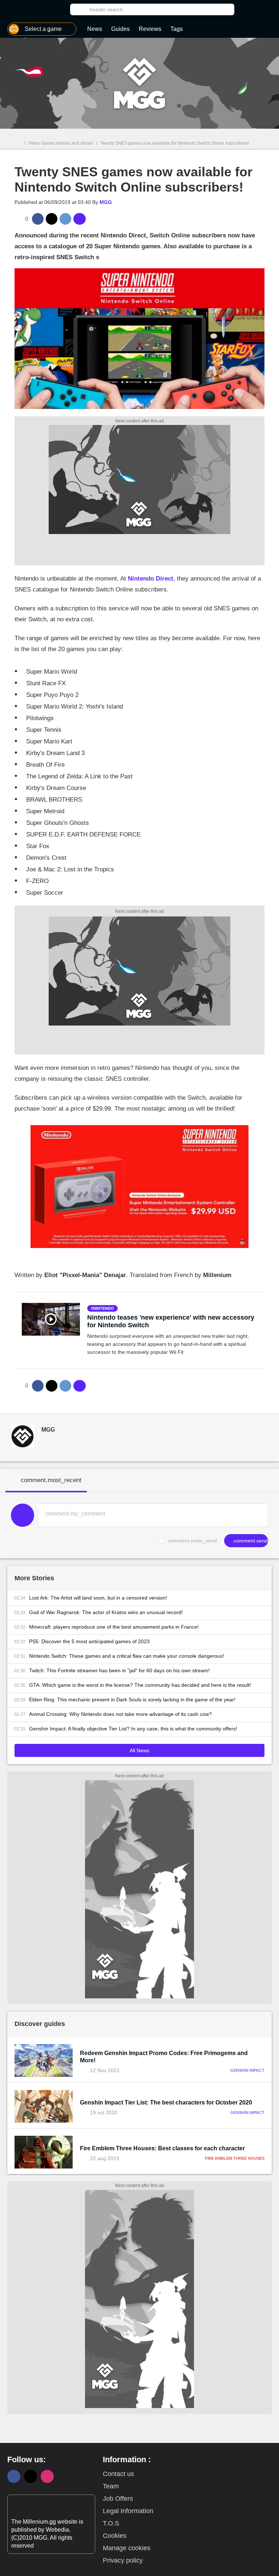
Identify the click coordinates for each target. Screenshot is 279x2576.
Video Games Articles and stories (61, 143)
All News (139, 1750)
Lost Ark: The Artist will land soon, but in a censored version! (98, 1598)
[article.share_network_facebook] (38, 219)
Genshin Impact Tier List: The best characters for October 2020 (166, 2102)
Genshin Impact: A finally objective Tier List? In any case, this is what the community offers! (133, 1729)
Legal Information (128, 2511)
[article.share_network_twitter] (52, 219)
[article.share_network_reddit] (65, 219)
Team (111, 2486)
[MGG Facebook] (14, 2476)
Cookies (115, 2536)
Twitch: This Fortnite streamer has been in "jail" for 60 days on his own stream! (119, 1670)
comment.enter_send (192, 1541)
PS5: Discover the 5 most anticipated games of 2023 (89, 1641)
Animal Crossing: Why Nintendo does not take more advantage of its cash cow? (120, 1714)
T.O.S (111, 2523)
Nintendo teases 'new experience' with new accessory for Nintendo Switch (171, 1321)
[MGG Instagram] (47, 2476)
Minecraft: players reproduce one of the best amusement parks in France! (114, 1627)
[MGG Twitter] (31, 2476)
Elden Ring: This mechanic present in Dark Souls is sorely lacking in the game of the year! (132, 1700)
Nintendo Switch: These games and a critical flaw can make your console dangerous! (127, 1656)
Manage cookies (127, 2548)
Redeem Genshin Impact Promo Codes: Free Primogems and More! (164, 2057)
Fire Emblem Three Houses (235, 2158)
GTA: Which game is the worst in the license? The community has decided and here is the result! (140, 1685)
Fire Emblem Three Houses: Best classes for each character (162, 2148)
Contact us (118, 2474)
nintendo (104, 1308)
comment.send (250, 1541)
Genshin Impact (247, 2070)
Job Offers (118, 2499)
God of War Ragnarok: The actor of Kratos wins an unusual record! (106, 1612)
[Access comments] (80, 219)
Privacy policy (123, 2560)
